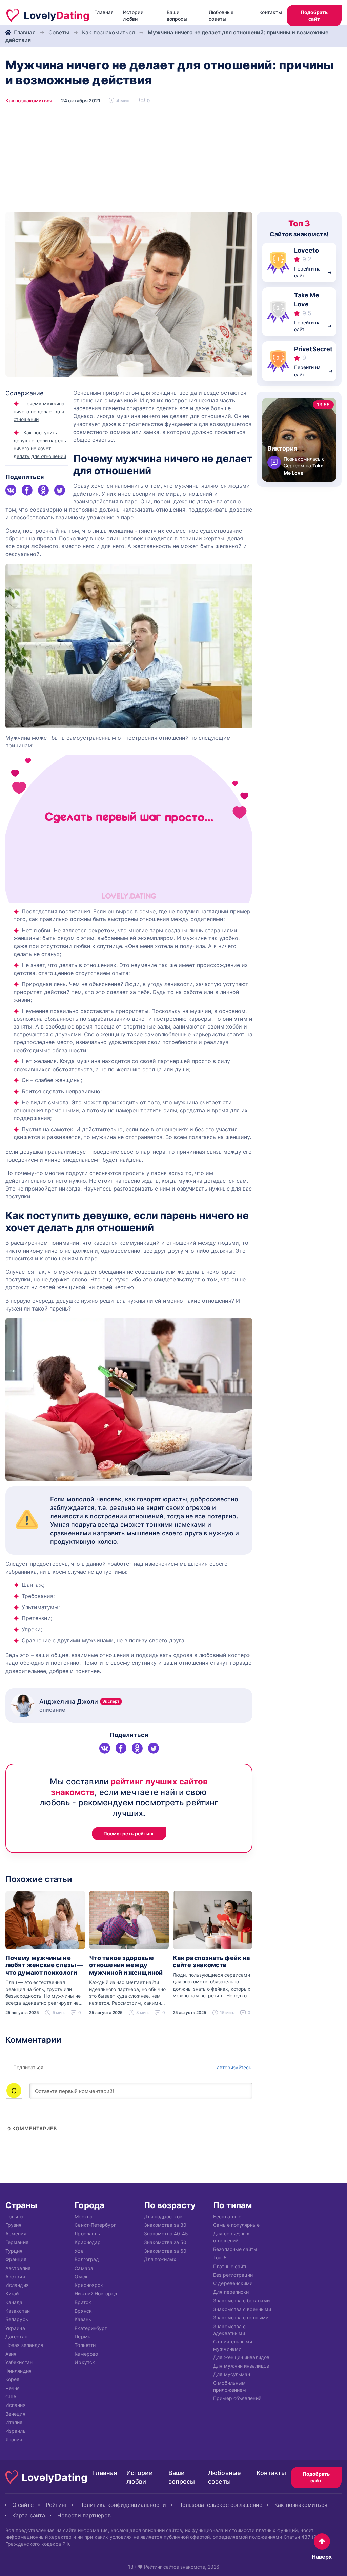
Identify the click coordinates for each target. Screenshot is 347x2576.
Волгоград (87, 2259)
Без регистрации (233, 2275)
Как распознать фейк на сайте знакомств (211, 1962)
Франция (16, 2259)
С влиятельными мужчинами (233, 2345)
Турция (14, 2251)
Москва (84, 2216)
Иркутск (85, 2362)
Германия (17, 2242)
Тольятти (85, 2345)
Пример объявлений (237, 2398)
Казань (83, 2319)
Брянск (83, 2311)
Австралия (18, 2268)
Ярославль (87, 2233)
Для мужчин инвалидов (241, 2366)
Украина (15, 2328)
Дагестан (16, 2337)
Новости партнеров (84, 2515)
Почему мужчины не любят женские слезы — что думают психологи (44, 1965)
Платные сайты (231, 2266)
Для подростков (163, 2216)
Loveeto (307, 250)
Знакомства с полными (241, 2318)
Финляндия (18, 2371)
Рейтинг (57, 2505)
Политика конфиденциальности (123, 2505)
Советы (59, 32)
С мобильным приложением (230, 2386)
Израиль (16, 2431)
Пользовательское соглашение (220, 2505)
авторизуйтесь (233, 2067)
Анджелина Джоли (79, 1702)
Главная (104, 12)
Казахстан (18, 2311)
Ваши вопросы (177, 15)
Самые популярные (236, 2225)
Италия (14, 2422)
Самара (84, 2268)
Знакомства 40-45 (166, 2233)
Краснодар (88, 2242)
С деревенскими (233, 2283)
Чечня (13, 2388)
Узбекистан (19, 2362)
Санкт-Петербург (95, 2225)
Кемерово (86, 2353)
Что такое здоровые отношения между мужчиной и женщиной (126, 1965)
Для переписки (231, 2292)
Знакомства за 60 (165, 2251)
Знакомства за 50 (165, 2242)
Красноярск (89, 2285)
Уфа (79, 2251)
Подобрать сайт (314, 15)
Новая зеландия (24, 2345)
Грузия (14, 2225)
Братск (83, 2302)
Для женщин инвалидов (241, 2357)
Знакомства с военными (242, 2309)
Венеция (15, 2413)
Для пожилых (160, 2259)
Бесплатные (227, 2216)
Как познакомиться (108, 32)
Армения (16, 2233)
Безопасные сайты (235, 2249)
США (11, 2397)
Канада (14, 2302)
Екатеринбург (91, 2328)
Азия (11, 2353)
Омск (81, 2277)
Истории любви (133, 15)
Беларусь (17, 2319)
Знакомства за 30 (165, 2225)
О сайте (23, 2505)
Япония (14, 2439)
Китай (12, 2293)
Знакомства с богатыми (241, 2300)
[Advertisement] (173, 161)
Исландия (17, 2285)
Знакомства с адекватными (229, 2329)
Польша (15, 2216)
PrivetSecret (313, 349)
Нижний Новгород (96, 2293)
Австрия (15, 2277)
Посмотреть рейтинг (129, 1833)
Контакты (271, 12)
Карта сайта (29, 2515)
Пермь (82, 2337)
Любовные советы (221, 15)
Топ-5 (220, 2258)
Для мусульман (232, 2374)
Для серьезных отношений (231, 2237)
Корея (12, 2379)
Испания (16, 2405)
